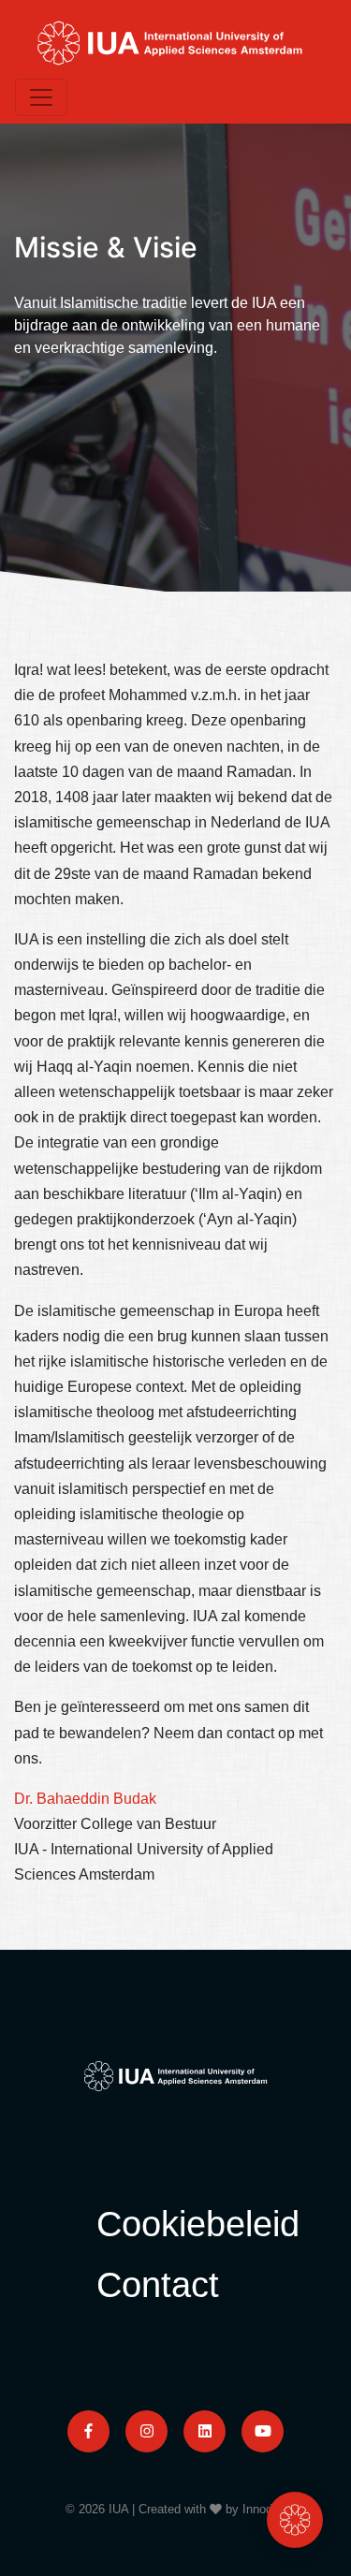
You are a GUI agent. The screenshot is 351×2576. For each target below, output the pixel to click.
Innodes (264, 2509)
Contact (158, 2284)
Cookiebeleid (198, 2224)
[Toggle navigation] (41, 97)
